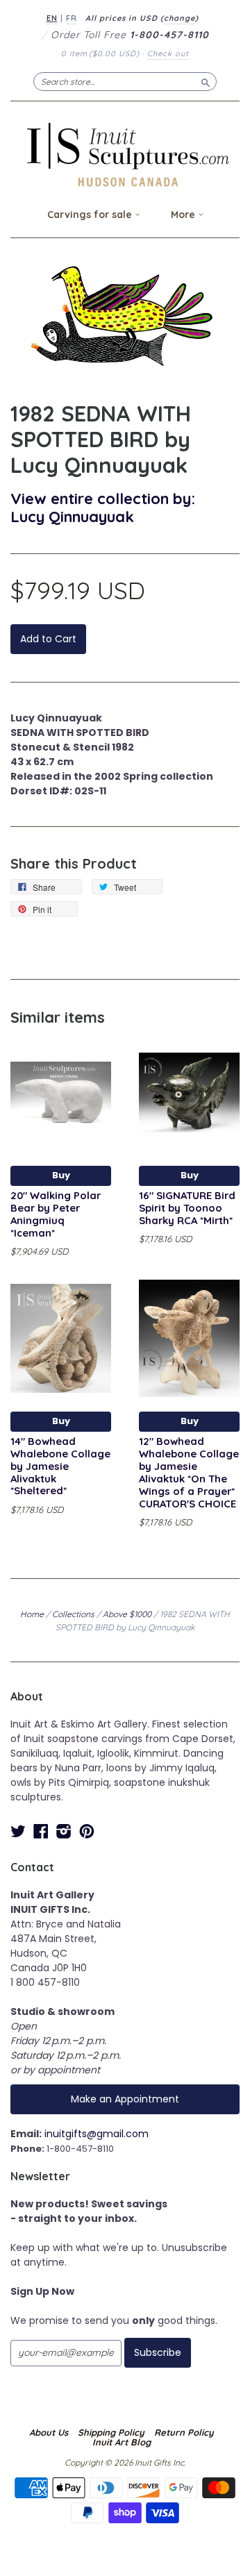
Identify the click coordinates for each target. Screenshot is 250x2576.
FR (72, 18)
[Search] (206, 81)
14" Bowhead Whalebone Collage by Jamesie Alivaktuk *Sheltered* (60, 1466)
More (184, 215)
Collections (73, 1614)
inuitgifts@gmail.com (97, 2134)
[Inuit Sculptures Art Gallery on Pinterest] (87, 1831)
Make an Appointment (125, 2099)
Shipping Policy (111, 2432)
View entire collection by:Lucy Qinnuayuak (103, 507)
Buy (61, 1175)
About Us (49, 2432)
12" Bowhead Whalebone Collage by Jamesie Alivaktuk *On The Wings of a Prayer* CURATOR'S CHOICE (189, 1472)
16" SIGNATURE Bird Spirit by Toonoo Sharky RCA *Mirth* (187, 1208)
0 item (100, 53)
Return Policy (184, 2432)
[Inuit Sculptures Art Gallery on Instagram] (64, 1831)
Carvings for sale (91, 215)
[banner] (125, 154)
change (180, 18)
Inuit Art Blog (122, 2442)
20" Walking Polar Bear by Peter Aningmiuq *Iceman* (56, 1214)
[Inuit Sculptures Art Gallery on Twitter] (18, 1831)
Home (32, 1614)
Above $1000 (127, 1614)
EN (52, 18)
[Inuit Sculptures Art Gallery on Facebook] (41, 1831)
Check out (168, 53)
